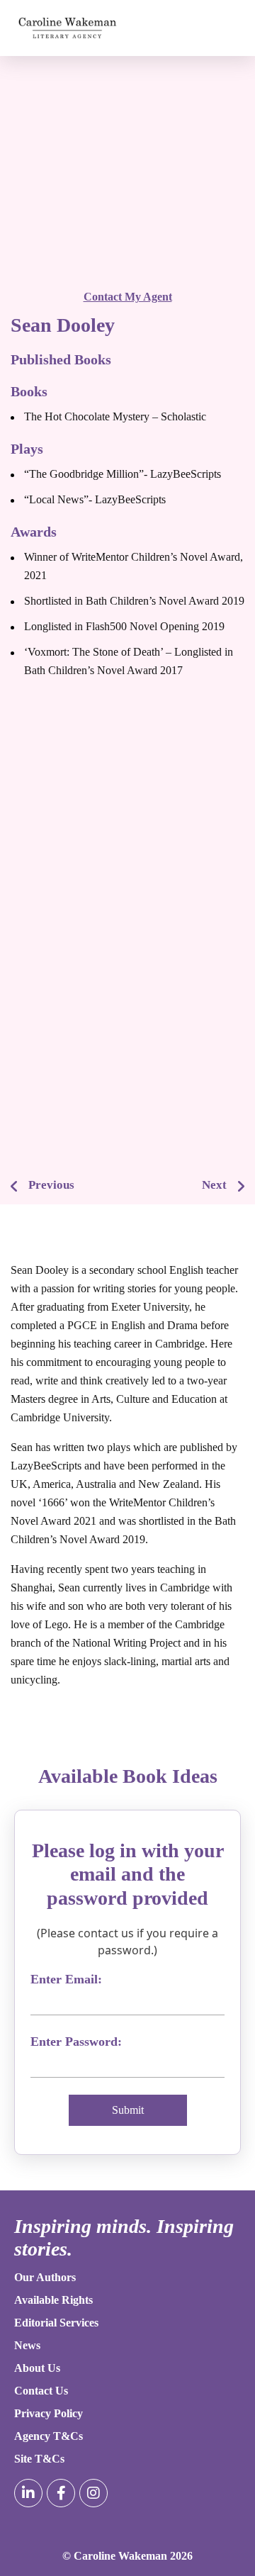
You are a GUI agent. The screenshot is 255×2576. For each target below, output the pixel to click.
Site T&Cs (39, 2459)
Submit (128, 2110)
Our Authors (45, 2277)
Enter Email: (66, 1979)
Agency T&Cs (49, 2436)
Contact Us (41, 2391)
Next (214, 1185)
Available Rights (53, 2300)
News (27, 2345)
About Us (37, 2368)
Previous (51, 1185)
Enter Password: (76, 2042)
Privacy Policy (49, 2413)
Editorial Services (56, 2323)
